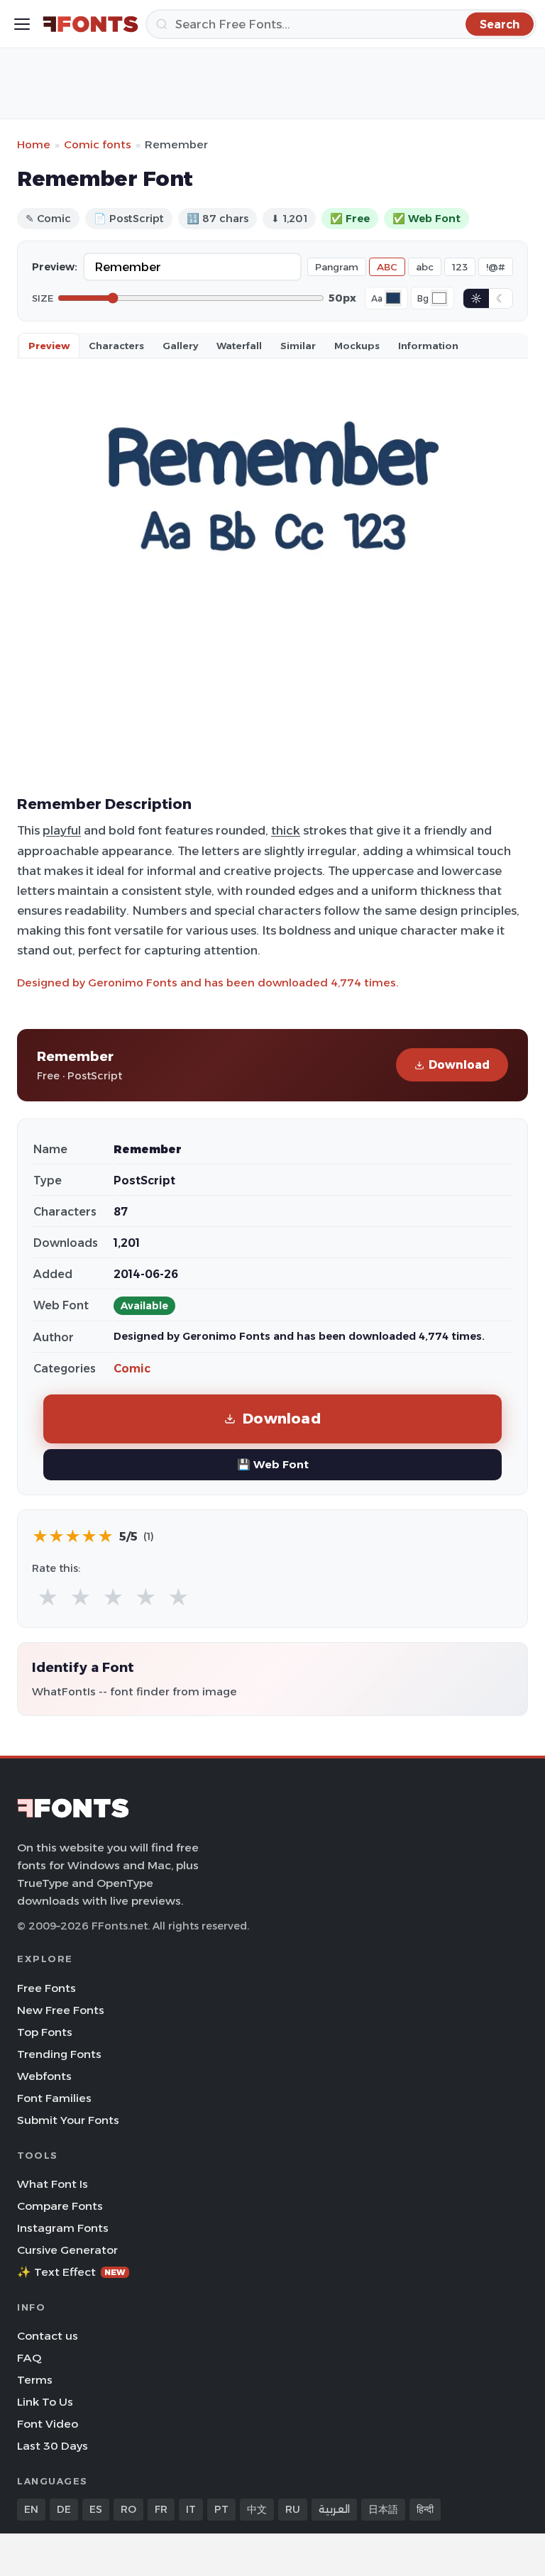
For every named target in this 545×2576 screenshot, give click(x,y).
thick (286, 830)
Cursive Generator (67, 2250)
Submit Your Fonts (68, 2120)
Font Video (48, 2424)
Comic (132, 1369)
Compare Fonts (60, 2206)
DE (64, 2509)
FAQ (29, 2358)
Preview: (55, 267)
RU (293, 2509)
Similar (298, 346)
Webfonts (44, 2076)
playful (62, 830)
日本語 (383, 2509)
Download (459, 1065)
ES (96, 2509)
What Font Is (53, 2184)
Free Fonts (46, 1988)
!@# (496, 267)
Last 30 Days (53, 2446)
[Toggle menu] (22, 24)
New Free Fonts (61, 2010)
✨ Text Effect (71, 2272)
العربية (334, 2509)
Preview (49, 346)
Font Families (54, 2098)
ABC (387, 267)
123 (460, 267)
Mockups (357, 346)
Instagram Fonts (63, 2228)
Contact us (48, 2336)
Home (34, 144)
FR (161, 2509)
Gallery (180, 346)
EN (31, 2509)
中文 (257, 2509)
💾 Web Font (273, 1464)
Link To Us (45, 2402)
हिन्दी (425, 2509)
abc (425, 267)
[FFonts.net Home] (90, 24)
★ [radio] (48, 1598)
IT (191, 2509)
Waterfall (239, 346)
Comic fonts (98, 144)
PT (221, 2509)
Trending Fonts (59, 2054)
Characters (116, 346)
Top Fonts (45, 2032)
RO (128, 2509)
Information (428, 346)
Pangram (337, 267)
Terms (35, 2380)
